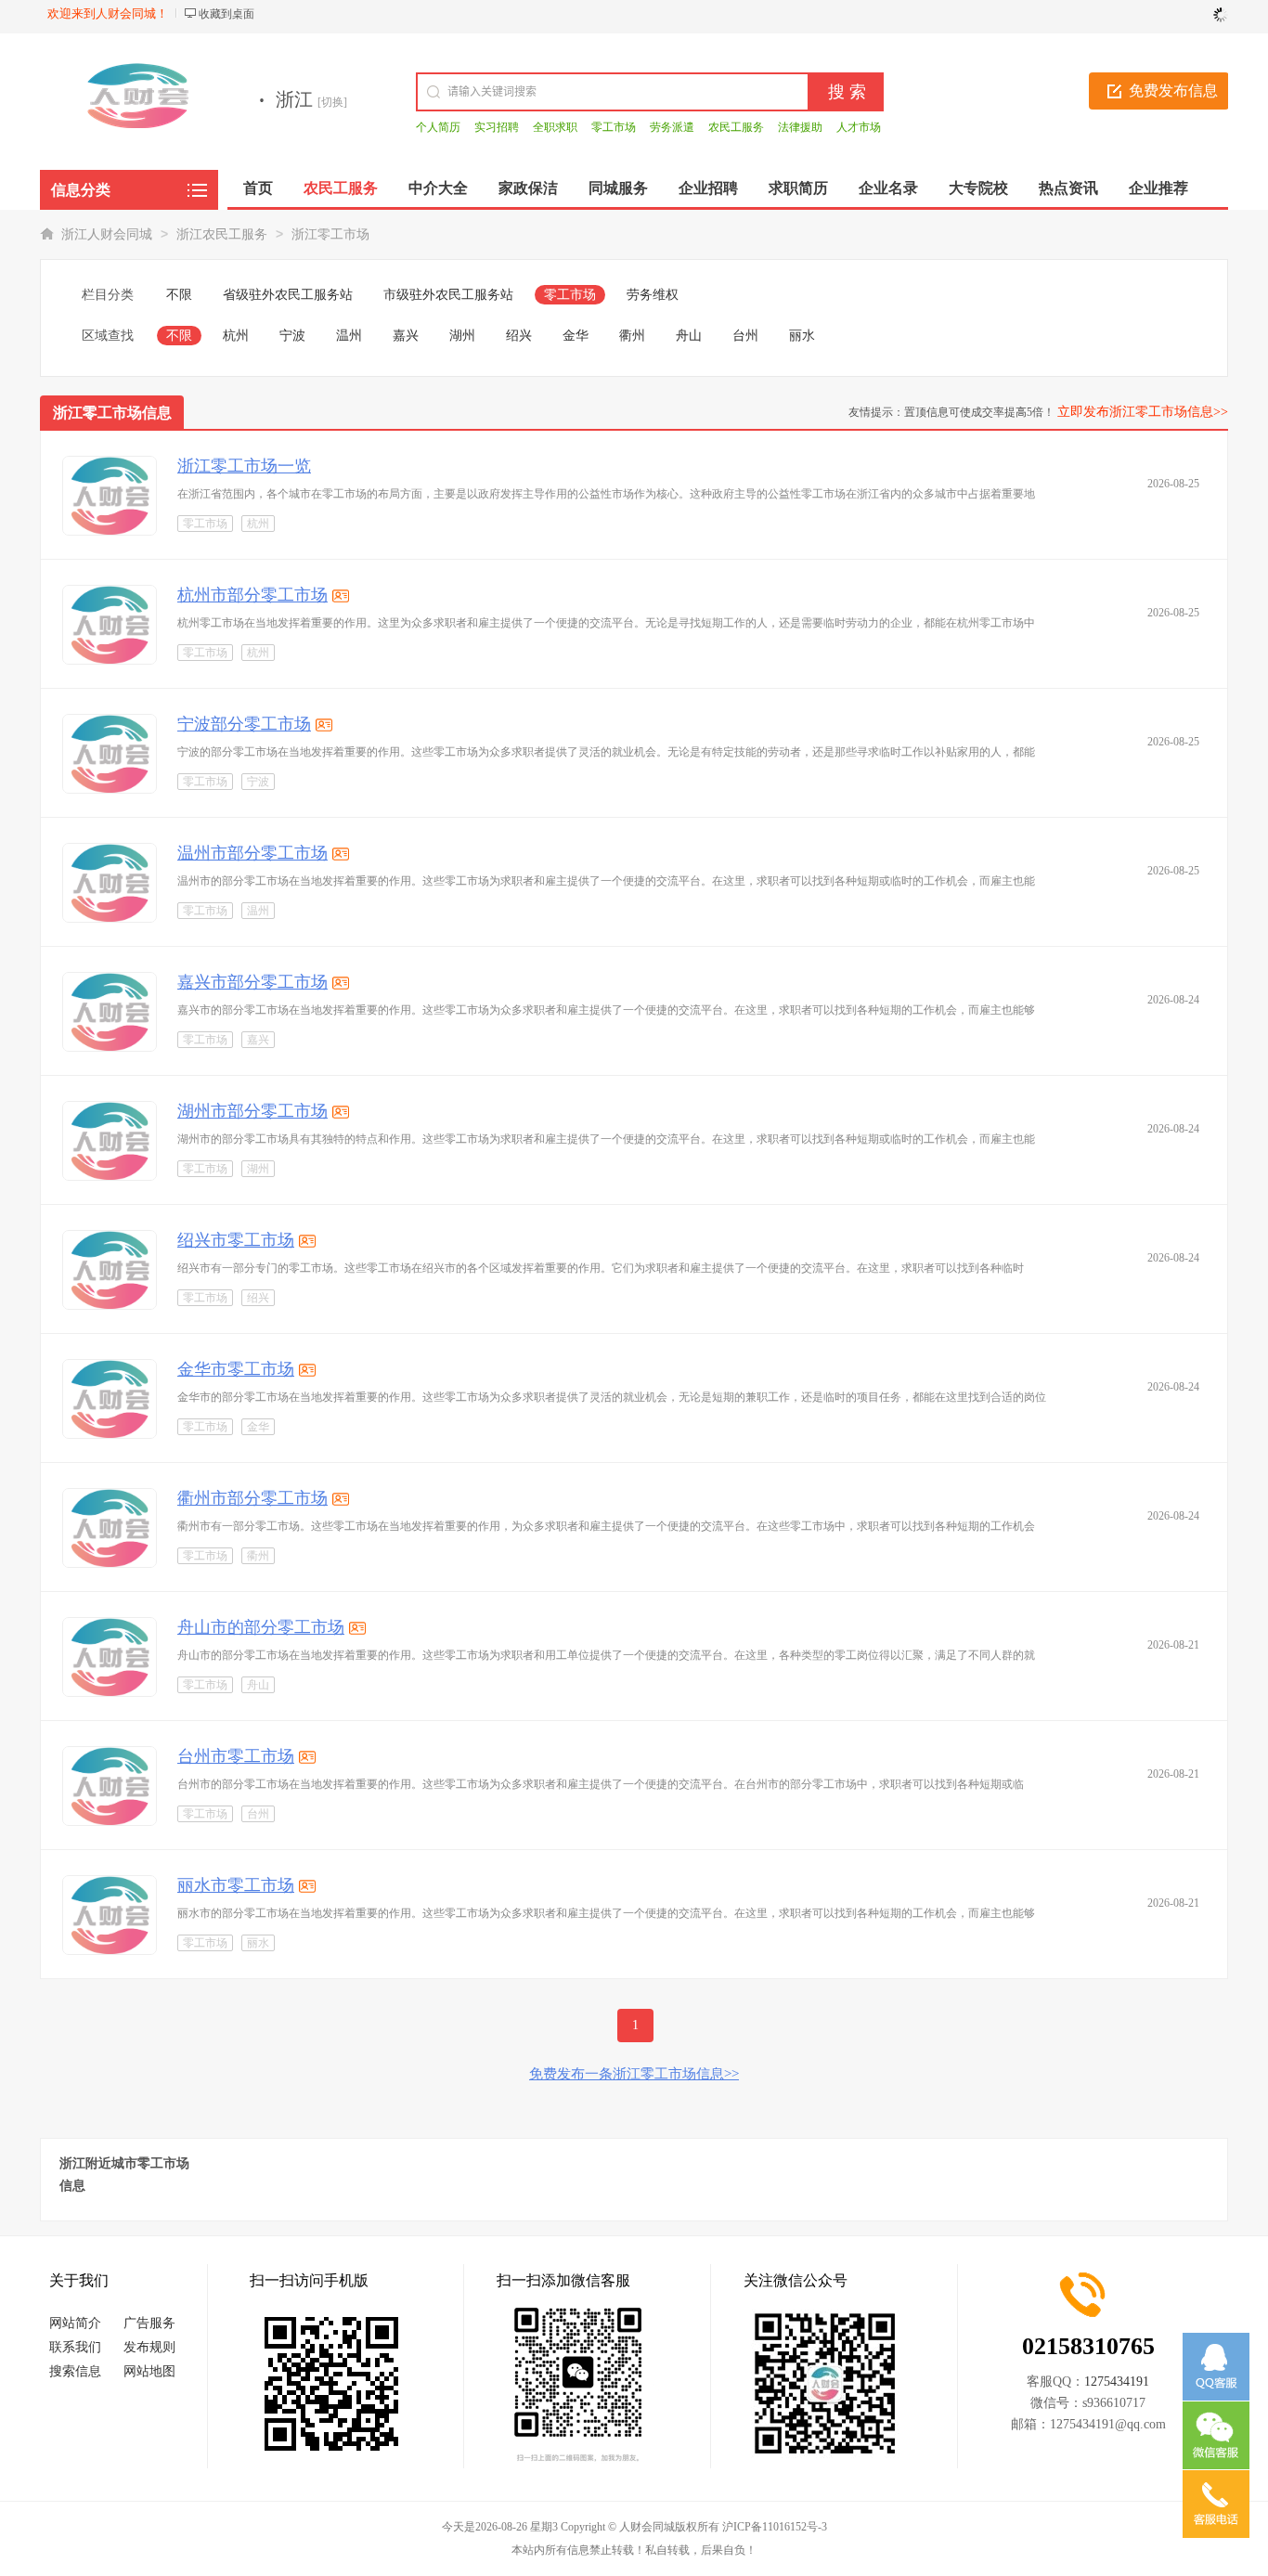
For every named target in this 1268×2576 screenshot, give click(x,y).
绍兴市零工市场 (236, 1240)
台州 (745, 336)
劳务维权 (653, 295)
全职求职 (555, 127)
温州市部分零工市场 (252, 853)
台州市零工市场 (236, 1756)
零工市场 (614, 127)
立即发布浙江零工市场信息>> (1143, 412)
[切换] (332, 102)
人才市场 (859, 127)
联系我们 (75, 2347)
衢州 (632, 336)
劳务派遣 (672, 127)
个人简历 (438, 127)
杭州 (236, 336)
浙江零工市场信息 (112, 413)
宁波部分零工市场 (244, 724)
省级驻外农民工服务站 (288, 295)
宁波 (292, 336)
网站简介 (75, 2323)
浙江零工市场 (330, 234)
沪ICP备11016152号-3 (775, 2527)
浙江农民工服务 (222, 234)
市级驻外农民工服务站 (448, 295)
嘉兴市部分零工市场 (252, 982)
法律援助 (800, 127)
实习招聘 (497, 127)
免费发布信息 (1173, 91)
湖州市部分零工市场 (252, 1111)
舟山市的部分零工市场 (261, 1627)
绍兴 (519, 336)
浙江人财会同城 (107, 234)
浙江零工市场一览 (244, 466)
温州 (349, 336)
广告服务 (149, 2323)
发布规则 (149, 2347)
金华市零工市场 (236, 1369)
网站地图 (149, 2371)
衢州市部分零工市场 (252, 1498)
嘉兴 (406, 336)
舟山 (689, 336)
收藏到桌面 (226, 14)
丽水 (802, 336)
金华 (576, 336)
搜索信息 (75, 2371)
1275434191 (1117, 2382)
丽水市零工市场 (236, 1885)
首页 (258, 188)
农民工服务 (736, 127)
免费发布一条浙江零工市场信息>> (634, 2074)
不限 (179, 295)
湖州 (462, 336)
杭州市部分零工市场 (252, 595)
